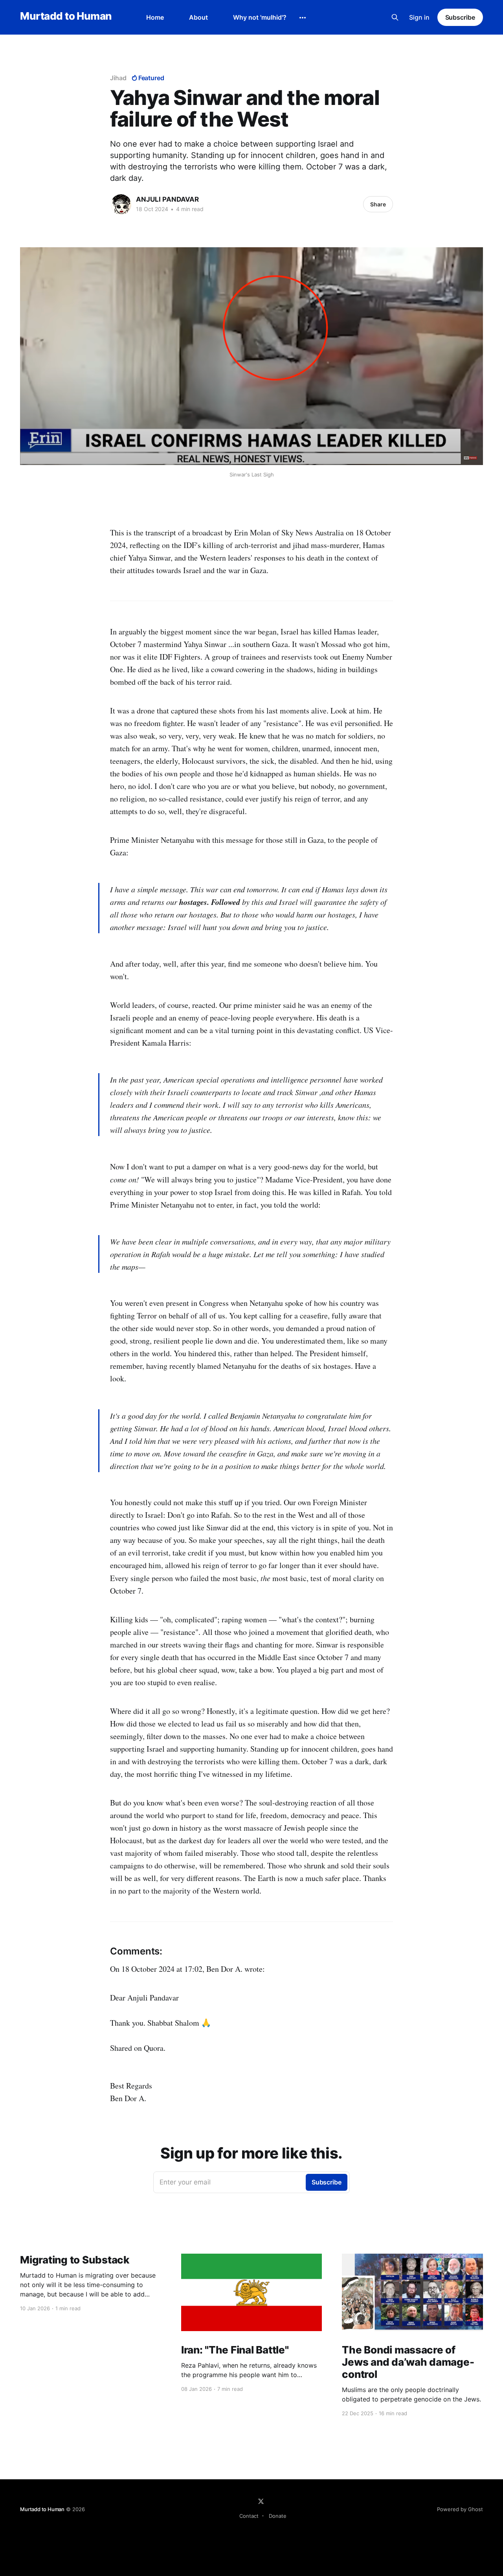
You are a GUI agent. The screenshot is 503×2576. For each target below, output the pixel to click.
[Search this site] (395, 17)
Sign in (419, 17)
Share (378, 204)
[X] (261, 2501)
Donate (278, 2516)
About (198, 17)
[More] (303, 18)
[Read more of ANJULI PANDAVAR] (121, 204)
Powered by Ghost (460, 2509)
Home (155, 17)
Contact (249, 2516)
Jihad (118, 78)
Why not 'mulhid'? (260, 17)
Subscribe (460, 17)
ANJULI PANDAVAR (167, 199)
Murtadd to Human (66, 16)
